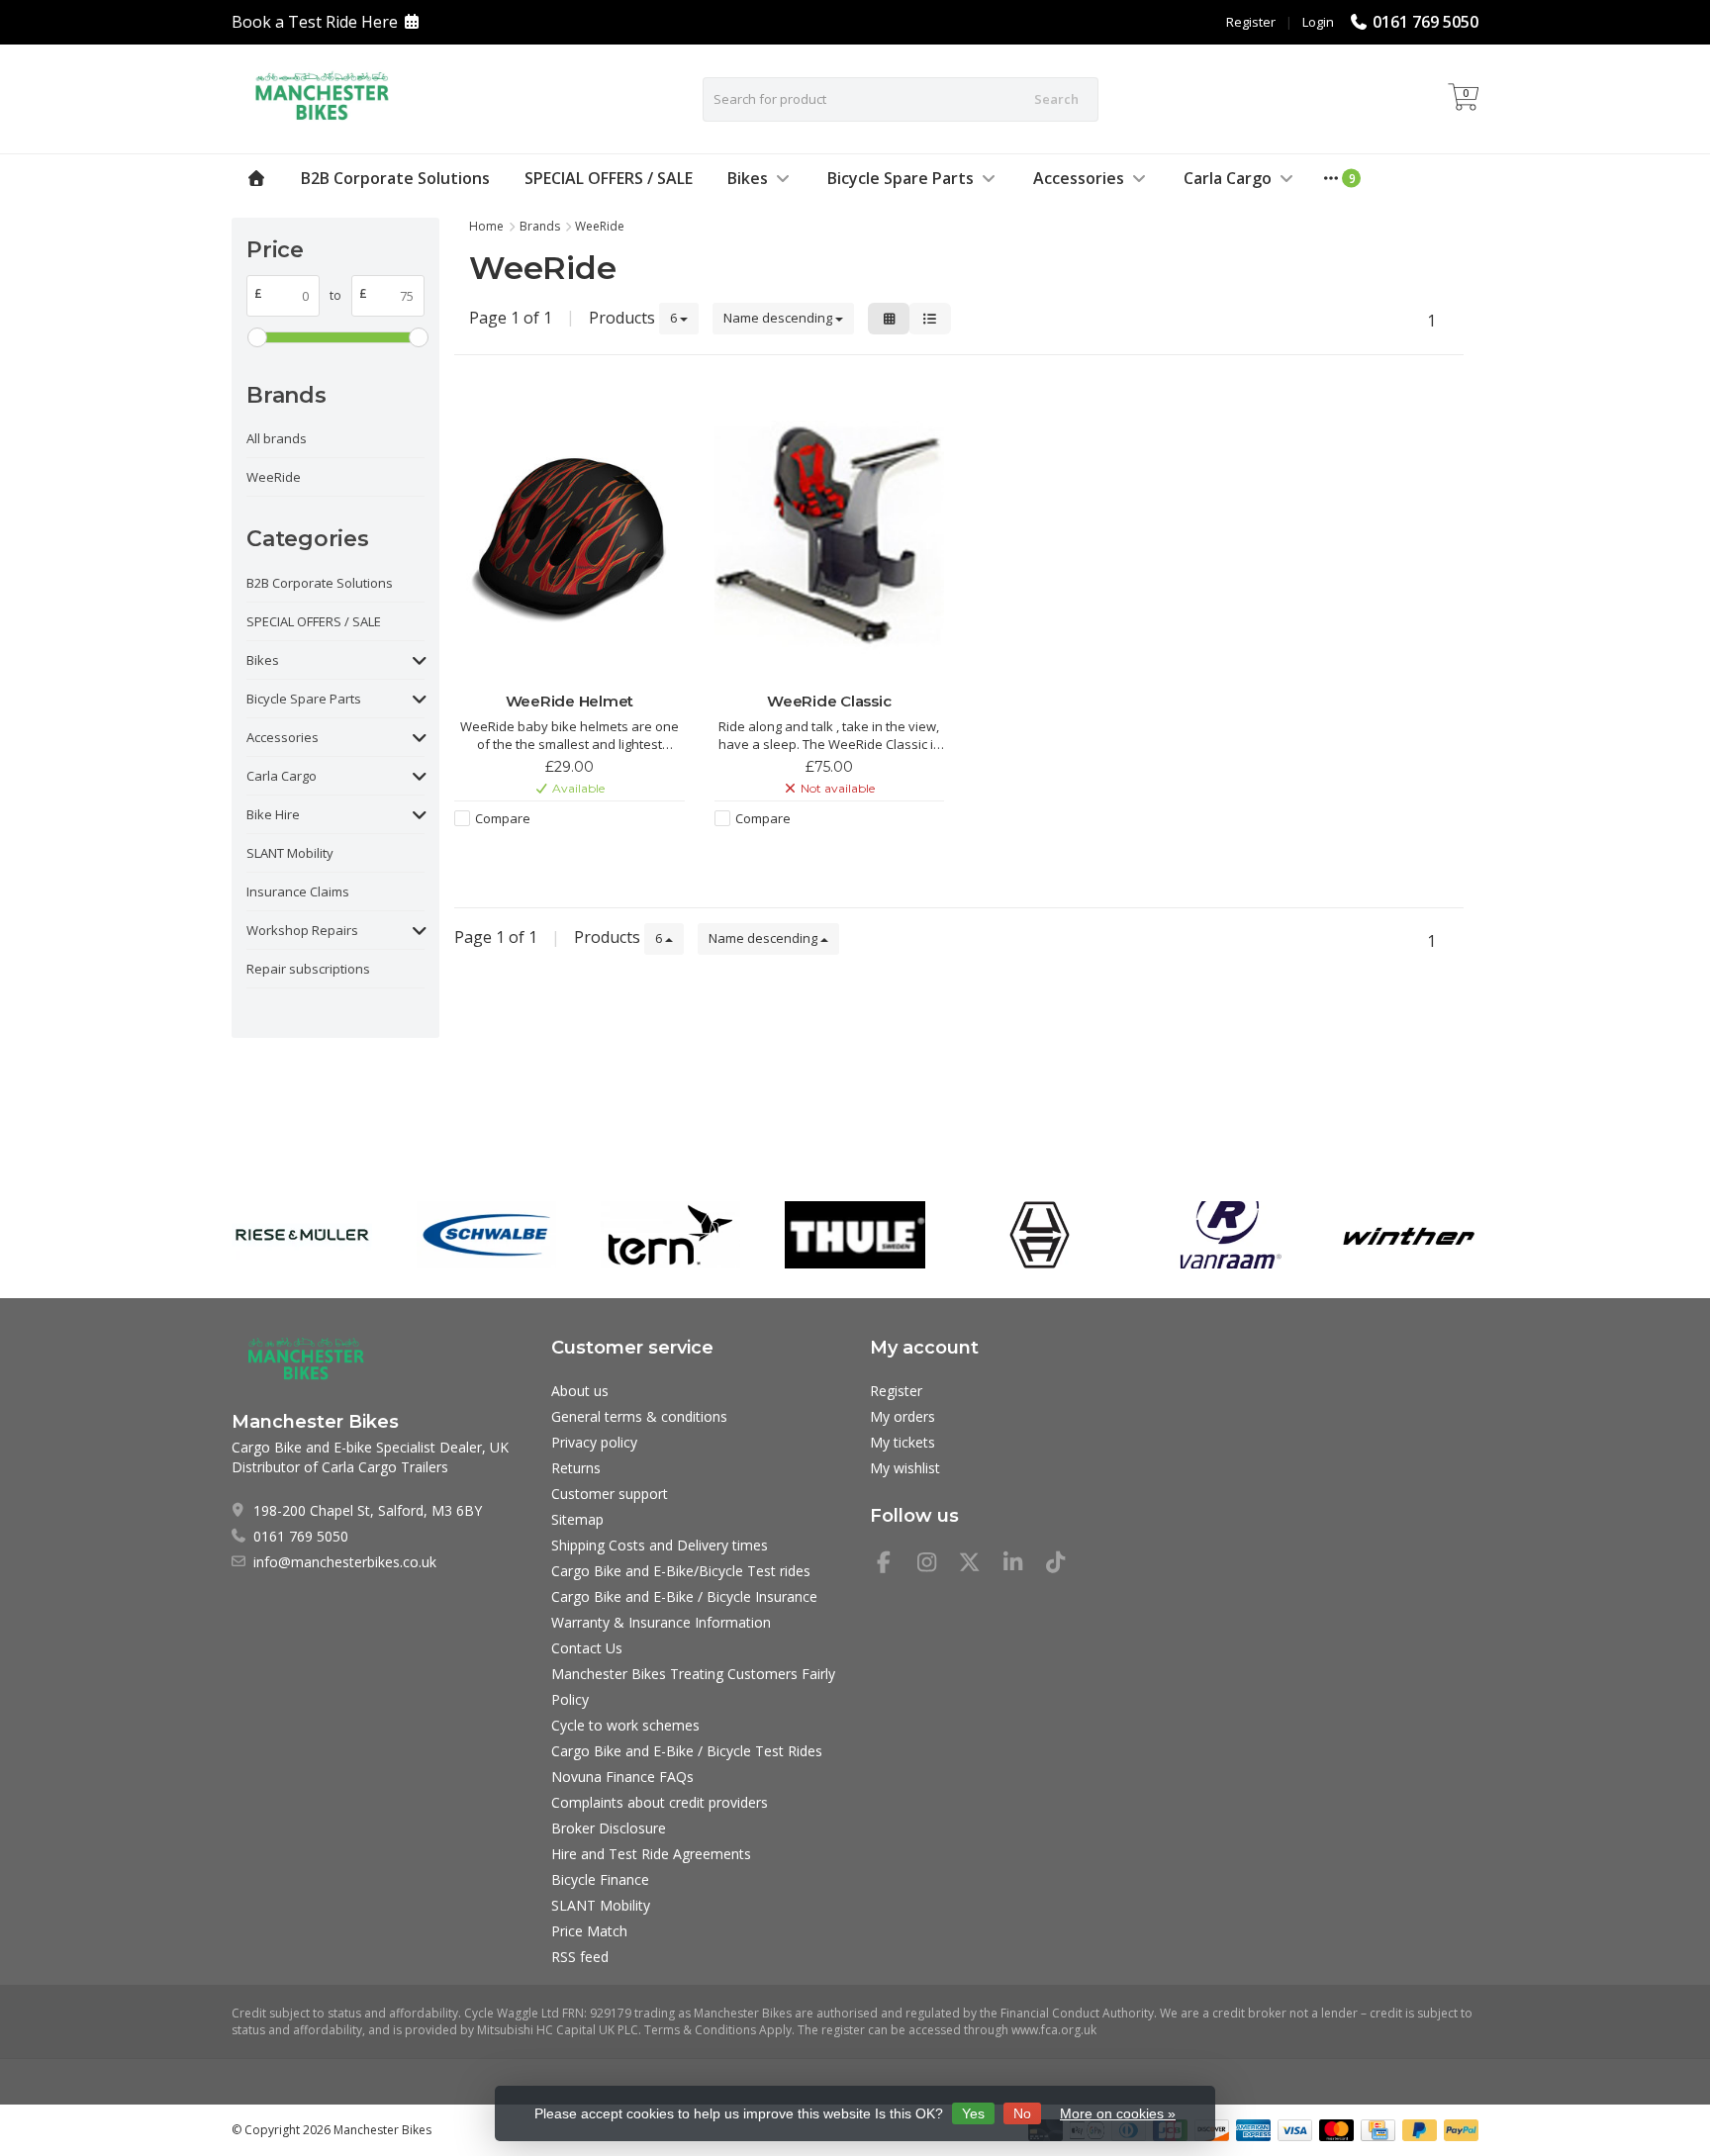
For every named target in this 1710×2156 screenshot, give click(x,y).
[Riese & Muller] (301, 1235)
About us (580, 1391)
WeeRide (274, 477)
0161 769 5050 (1425, 22)
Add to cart (559, 854)
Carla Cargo (1228, 178)
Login (1318, 22)
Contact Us (587, 1648)
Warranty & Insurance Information (661, 1622)
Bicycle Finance (600, 1879)
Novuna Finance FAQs (622, 1777)
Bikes (748, 178)
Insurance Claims (298, 891)
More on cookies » (1118, 2113)
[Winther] (1409, 1235)
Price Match (589, 1931)
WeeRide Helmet (570, 701)
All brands (277, 438)
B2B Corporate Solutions (395, 178)
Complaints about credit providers (660, 1802)
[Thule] (855, 1235)
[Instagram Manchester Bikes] (935, 1565)
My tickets (902, 1442)
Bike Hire (273, 814)
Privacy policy (594, 1442)
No (1022, 2113)
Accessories (1079, 178)
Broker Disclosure (609, 1828)
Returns (576, 1468)
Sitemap (577, 1519)
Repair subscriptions (308, 969)
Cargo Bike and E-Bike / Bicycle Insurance (684, 1596)
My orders (902, 1416)
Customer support (610, 1494)
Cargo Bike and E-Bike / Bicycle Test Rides (687, 1751)
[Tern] (670, 1235)
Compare (503, 818)
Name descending (779, 318)
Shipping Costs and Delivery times (660, 1545)
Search (1056, 99)
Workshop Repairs (302, 930)
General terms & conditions (639, 1416)
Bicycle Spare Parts (901, 178)
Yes (973, 2113)
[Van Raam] (1224, 1235)
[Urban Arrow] (1040, 1235)
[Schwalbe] (486, 1235)
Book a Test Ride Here (315, 22)
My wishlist (905, 1468)
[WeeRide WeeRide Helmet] (570, 536)
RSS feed (580, 1957)
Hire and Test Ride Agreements (651, 1854)
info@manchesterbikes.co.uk (345, 1562)
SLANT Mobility (290, 853)
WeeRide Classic (829, 701)
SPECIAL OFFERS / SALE (609, 178)
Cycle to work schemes (625, 1725)
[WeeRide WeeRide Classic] (830, 536)
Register (1251, 22)
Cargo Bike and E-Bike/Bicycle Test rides (681, 1571)
